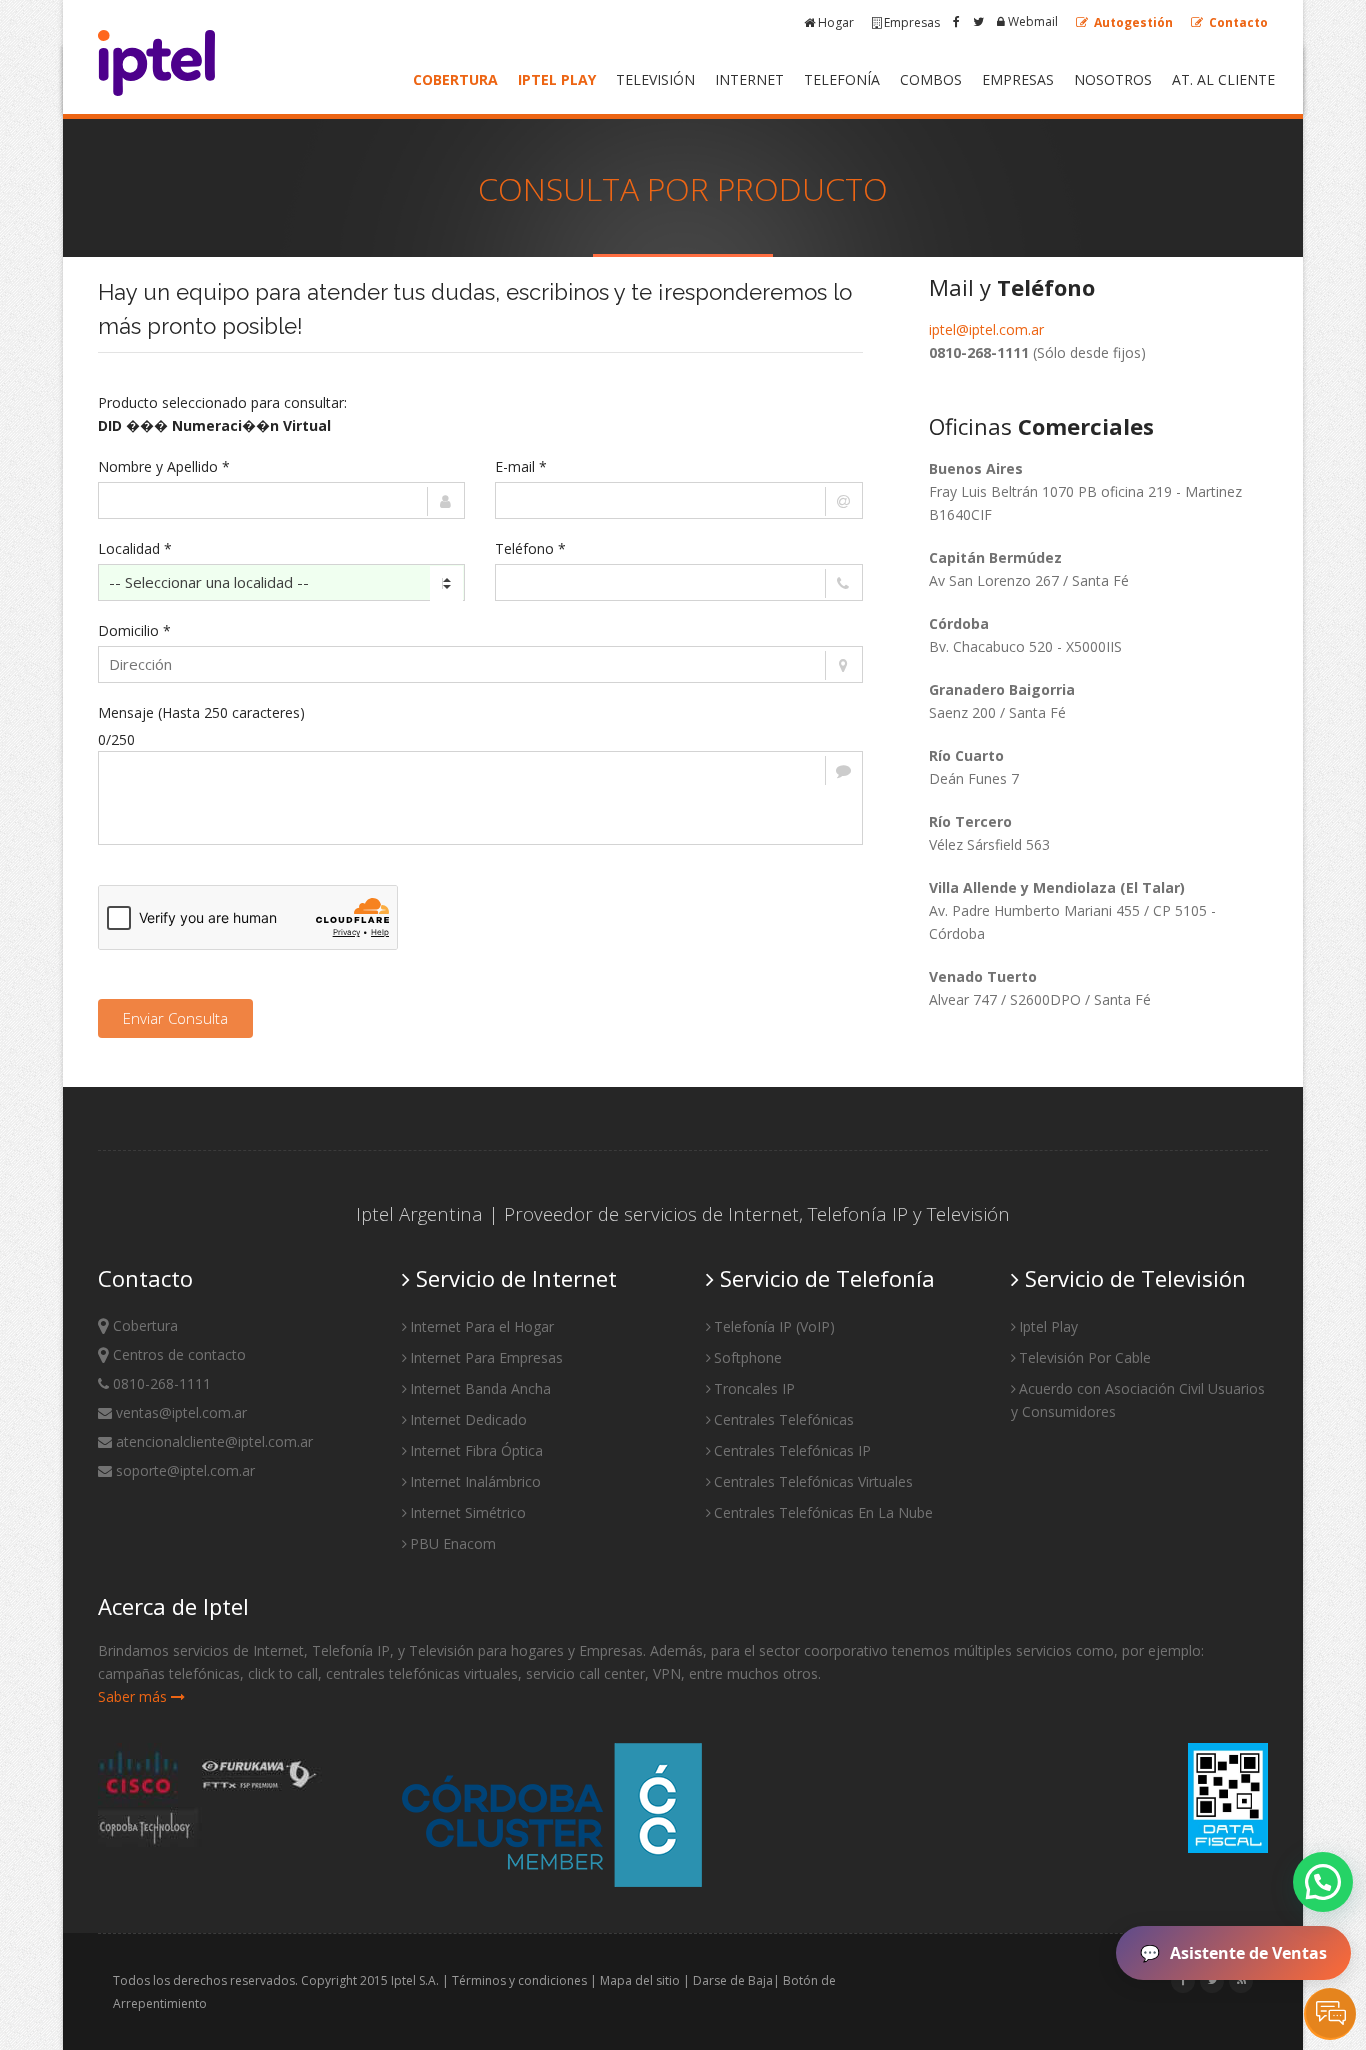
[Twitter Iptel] (978, 21)
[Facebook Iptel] (956, 21)
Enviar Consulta (175, 1018)
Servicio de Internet (513, 1278)
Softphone (748, 1357)
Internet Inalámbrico (475, 1481)
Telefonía (842, 79)
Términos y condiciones (519, 1980)
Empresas (912, 22)
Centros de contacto (177, 1354)
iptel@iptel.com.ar (986, 329)
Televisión (655, 79)
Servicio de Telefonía (824, 1278)
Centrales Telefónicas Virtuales (813, 1481)
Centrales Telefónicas (784, 1419)
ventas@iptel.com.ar (179, 1412)
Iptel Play (557, 79)
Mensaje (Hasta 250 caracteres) (201, 712)
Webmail (1031, 21)
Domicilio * (134, 630)
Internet (749, 79)
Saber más (134, 1696)
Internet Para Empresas (486, 1357)
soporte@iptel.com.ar (183, 1470)
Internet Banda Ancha (480, 1388)
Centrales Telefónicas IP (792, 1450)
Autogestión (1132, 22)
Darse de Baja (733, 1980)
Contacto (1237, 22)
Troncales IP (754, 1388)
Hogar (836, 22)
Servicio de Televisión (1132, 1278)
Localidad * (135, 548)
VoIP (815, 1326)
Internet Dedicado (468, 1419)
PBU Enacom (453, 1543)
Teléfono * (530, 548)
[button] (1323, 1882)
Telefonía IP (858, 1213)
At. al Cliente (1223, 79)
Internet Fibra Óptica (476, 1450)
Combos (931, 79)
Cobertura (455, 79)
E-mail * (521, 466)
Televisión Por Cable (1085, 1357)
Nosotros (1113, 79)
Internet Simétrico (468, 1512)
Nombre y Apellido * (164, 466)
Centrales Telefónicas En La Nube (823, 1512)
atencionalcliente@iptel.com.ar (212, 1441)
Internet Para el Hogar (482, 1326)
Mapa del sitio (640, 1980)
